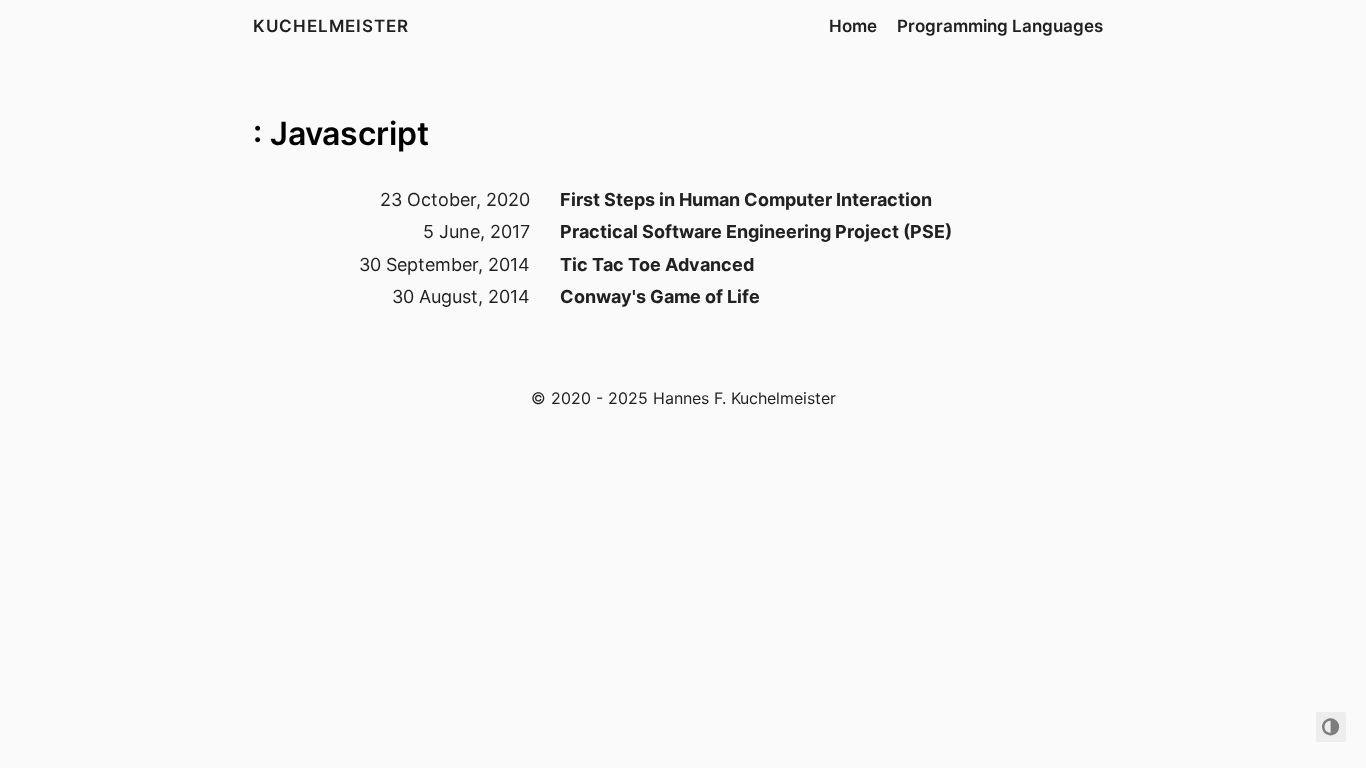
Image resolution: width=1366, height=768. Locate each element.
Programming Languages (1000, 26)
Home (853, 26)
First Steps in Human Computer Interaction (746, 199)
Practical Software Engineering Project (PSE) (756, 231)
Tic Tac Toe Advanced (657, 264)
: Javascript (341, 133)
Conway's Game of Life (660, 296)
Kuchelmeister (331, 26)
